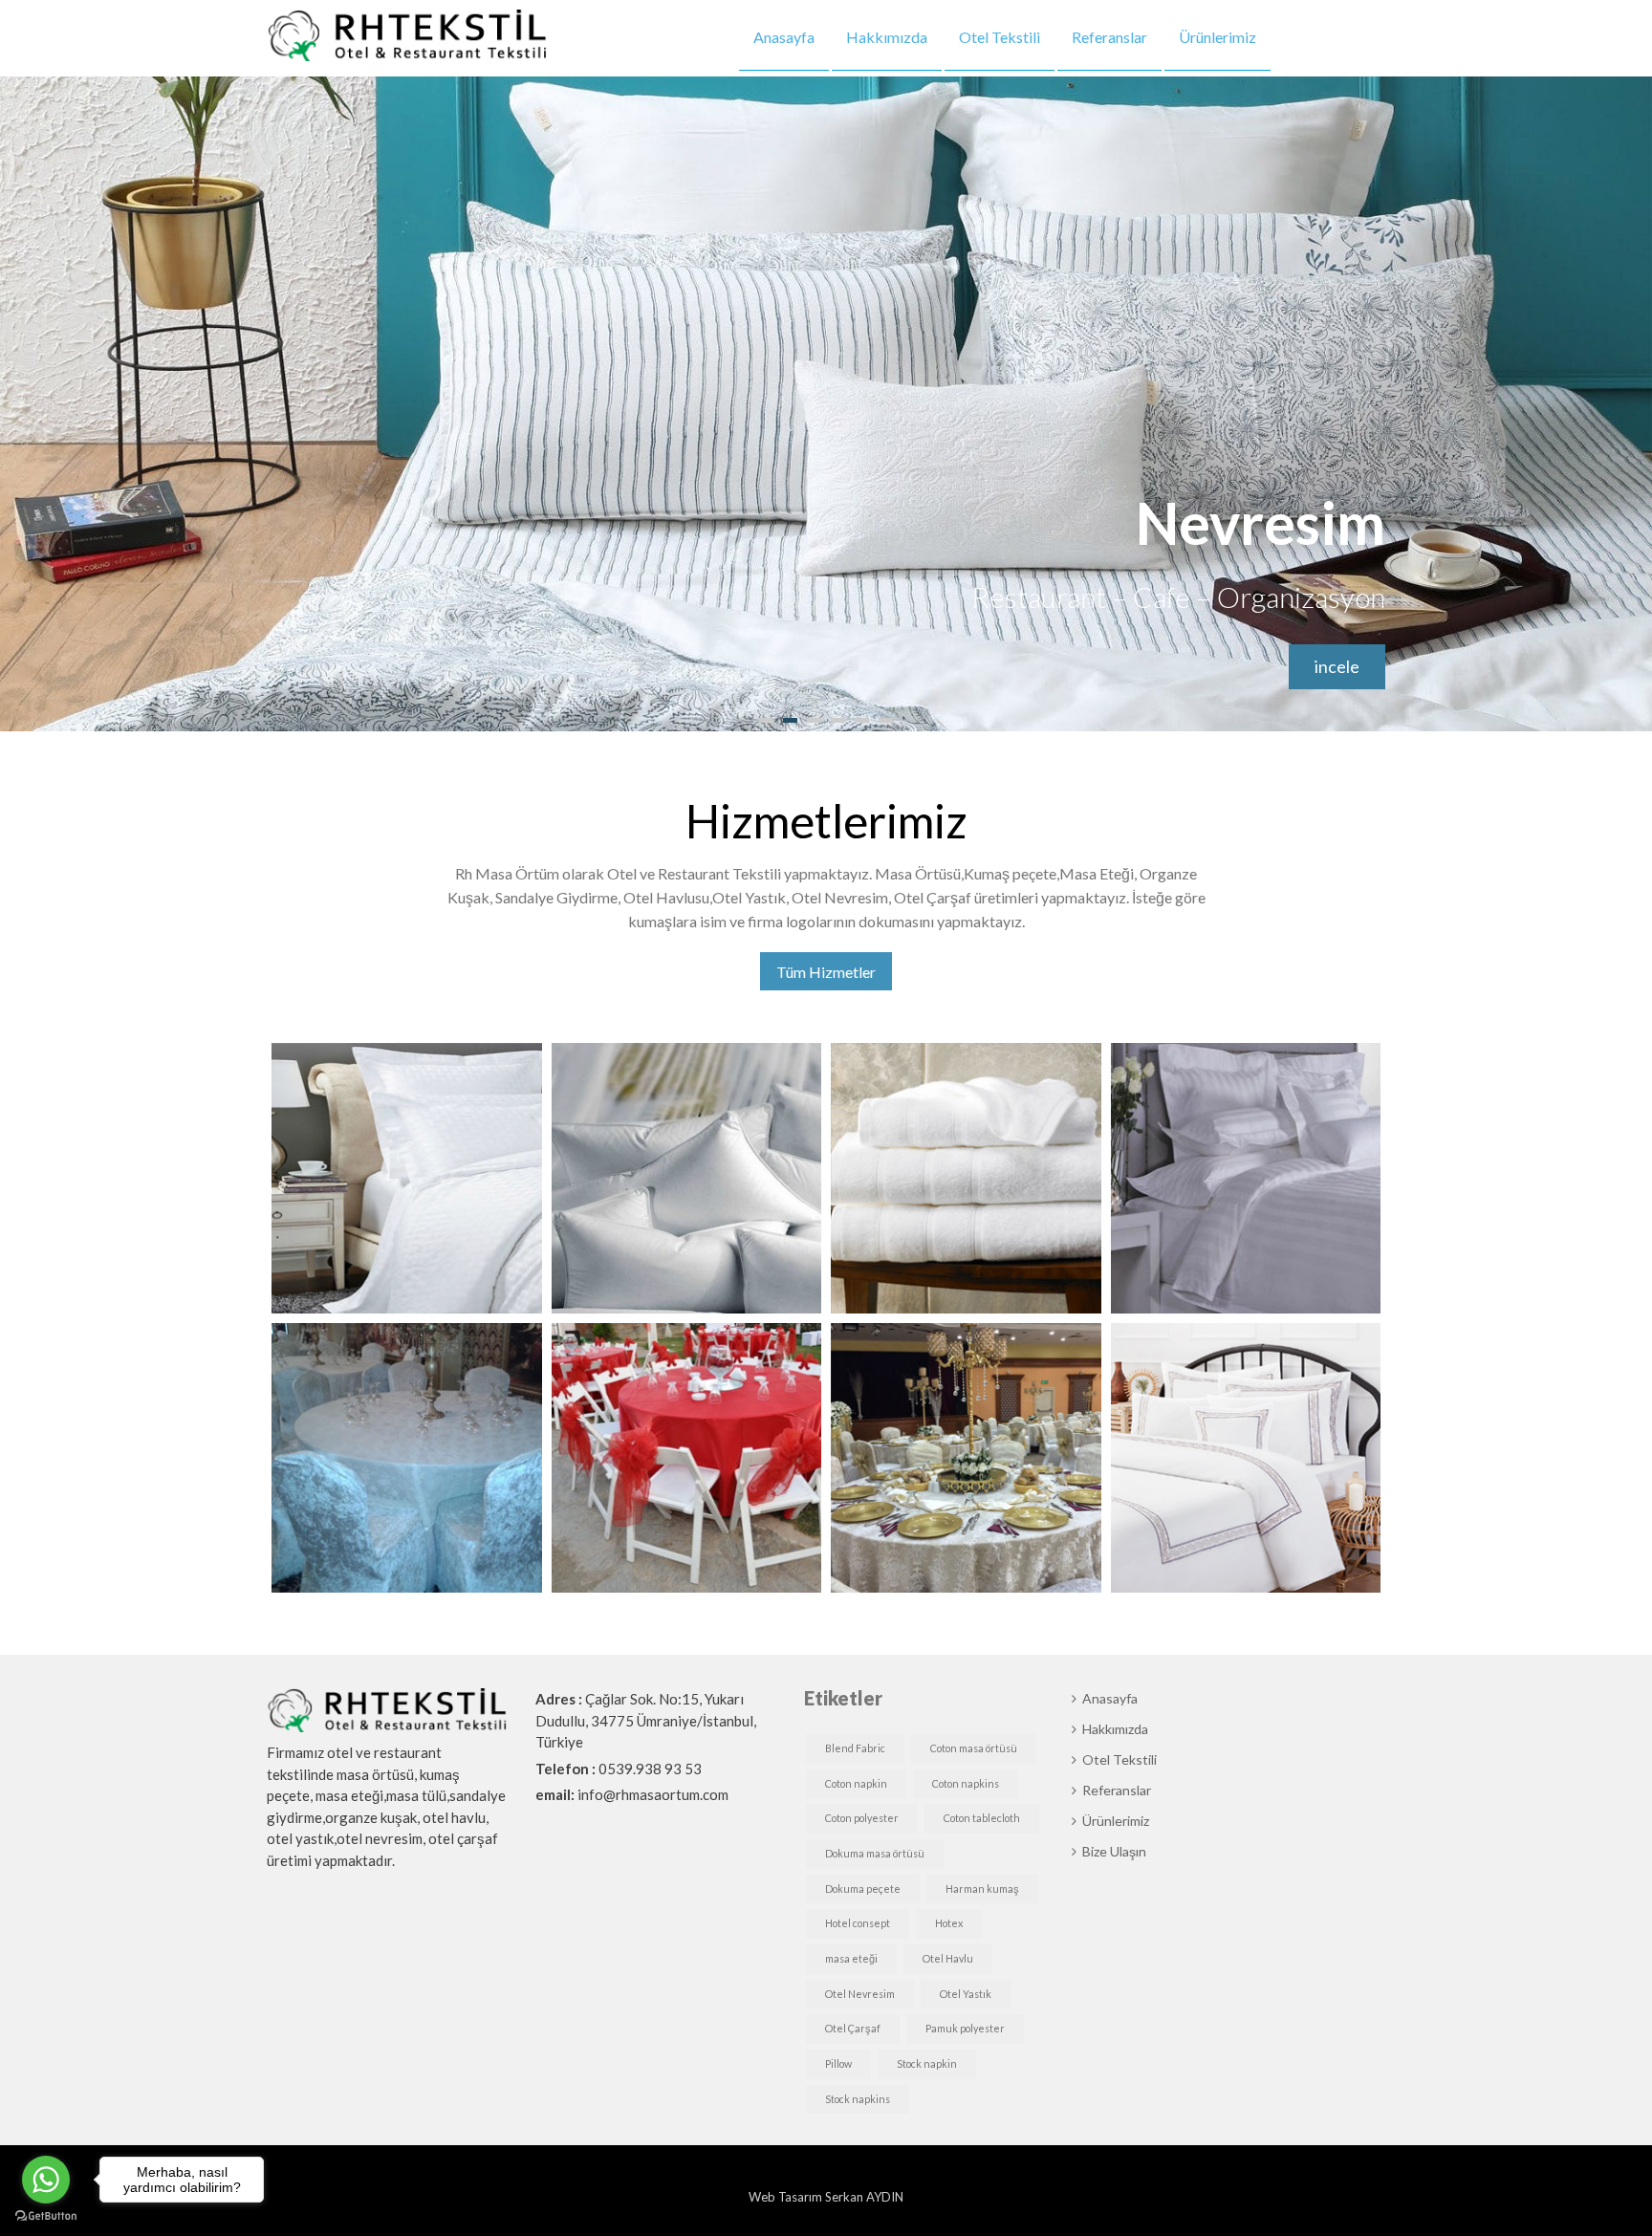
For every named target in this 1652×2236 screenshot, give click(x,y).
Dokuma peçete (863, 1889)
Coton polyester (862, 1818)
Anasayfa (784, 37)
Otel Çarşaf (853, 2028)
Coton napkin (856, 1783)
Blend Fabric (855, 1748)
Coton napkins (966, 1783)
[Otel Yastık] (687, 1178)
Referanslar (1109, 37)
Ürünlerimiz (1217, 37)
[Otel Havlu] (966, 1178)
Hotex (949, 1923)
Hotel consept (858, 1923)
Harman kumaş (982, 1889)
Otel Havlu (948, 1958)
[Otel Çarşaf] (407, 1178)
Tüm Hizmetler (826, 972)
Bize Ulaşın (1325, 37)
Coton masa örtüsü (974, 1748)
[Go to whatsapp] (46, 2180)
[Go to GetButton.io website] (46, 2216)
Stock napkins (858, 2099)
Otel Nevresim (860, 1994)
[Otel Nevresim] (1246, 1178)
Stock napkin (927, 2063)
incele (1337, 666)
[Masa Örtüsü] (966, 1458)
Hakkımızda (887, 37)
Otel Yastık (966, 1994)
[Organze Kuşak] (687, 1458)
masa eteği (851, 1958)
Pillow (838, 2063)
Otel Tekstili (1000, 37)
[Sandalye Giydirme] (407, 1458)
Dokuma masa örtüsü (875, 1853)
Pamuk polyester (965, 2028)
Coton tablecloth (982, 1818)
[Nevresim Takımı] (1246, 1458)
